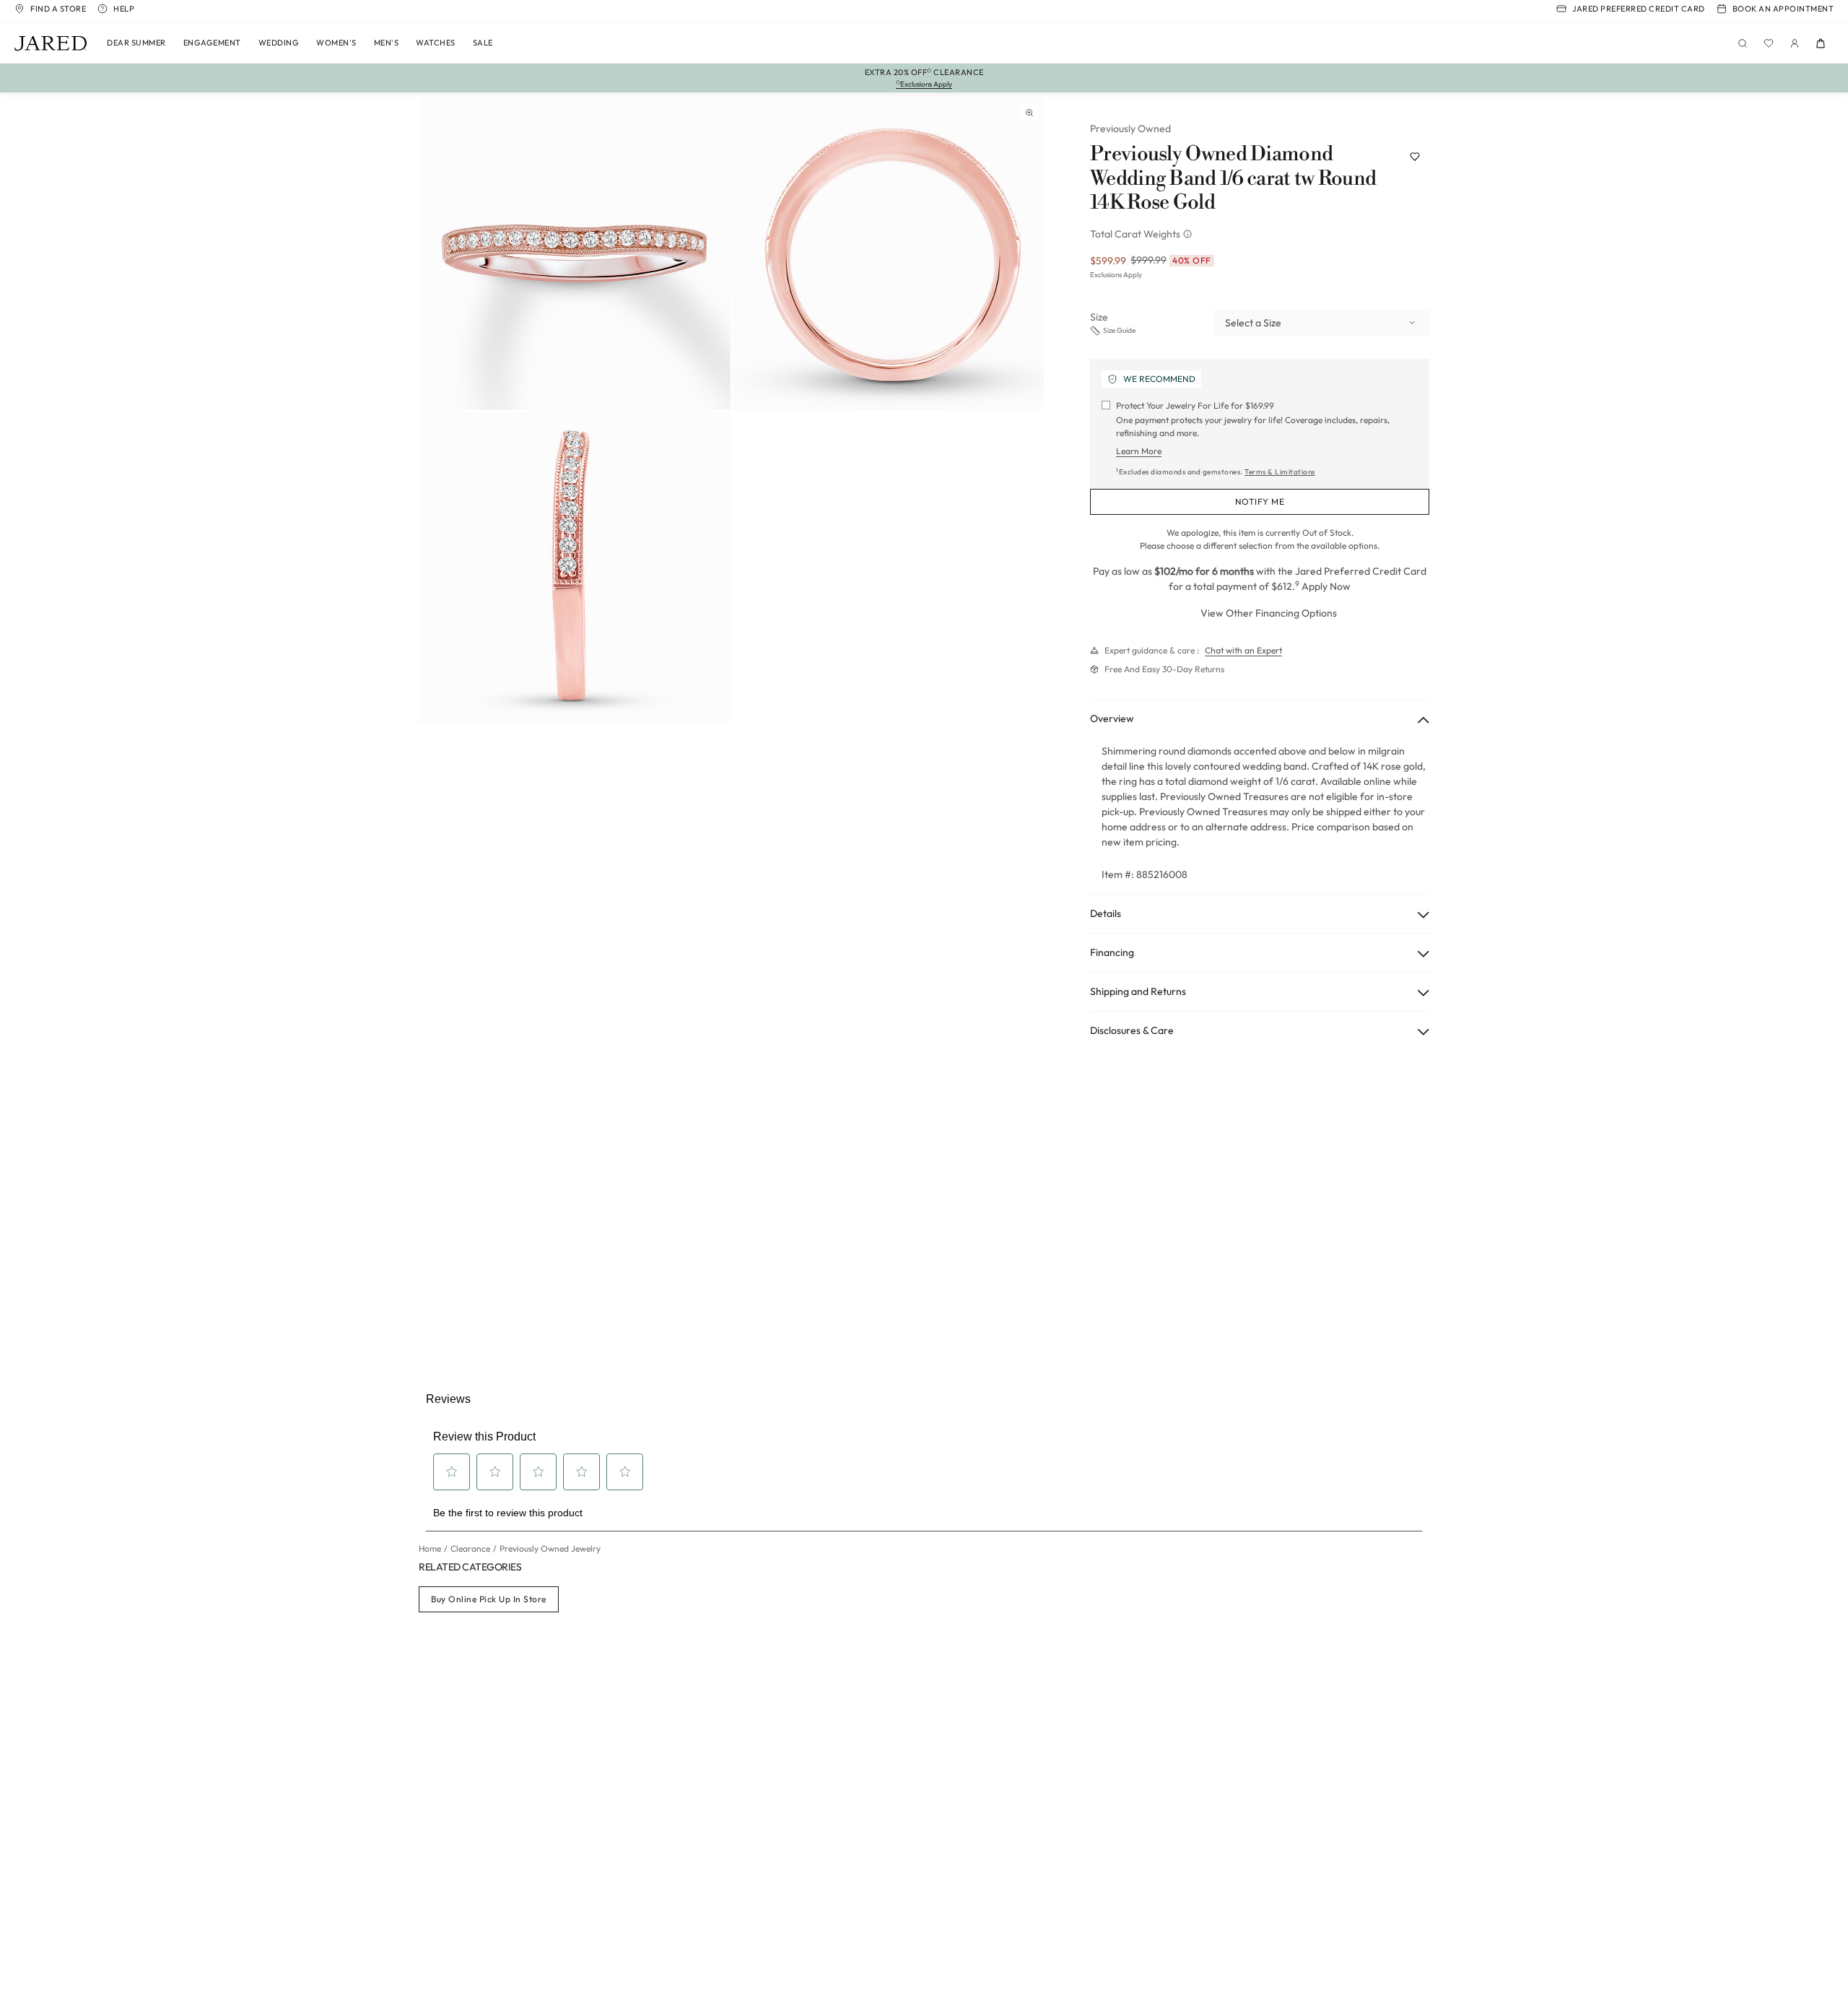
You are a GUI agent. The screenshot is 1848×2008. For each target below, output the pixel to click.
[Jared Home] (51, 43)
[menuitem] (136, 43)
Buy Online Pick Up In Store (489, 1599)
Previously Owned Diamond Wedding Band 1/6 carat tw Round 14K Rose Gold (1233, 179)
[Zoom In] (1029, 113)
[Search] (1743, 43)
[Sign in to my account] (1795, 43)
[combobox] (1321, 323)
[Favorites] (1769, 43)
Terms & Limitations (1280, 472)
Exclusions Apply (1116, 275)
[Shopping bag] (1821, 43)
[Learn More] (1189, 234)
